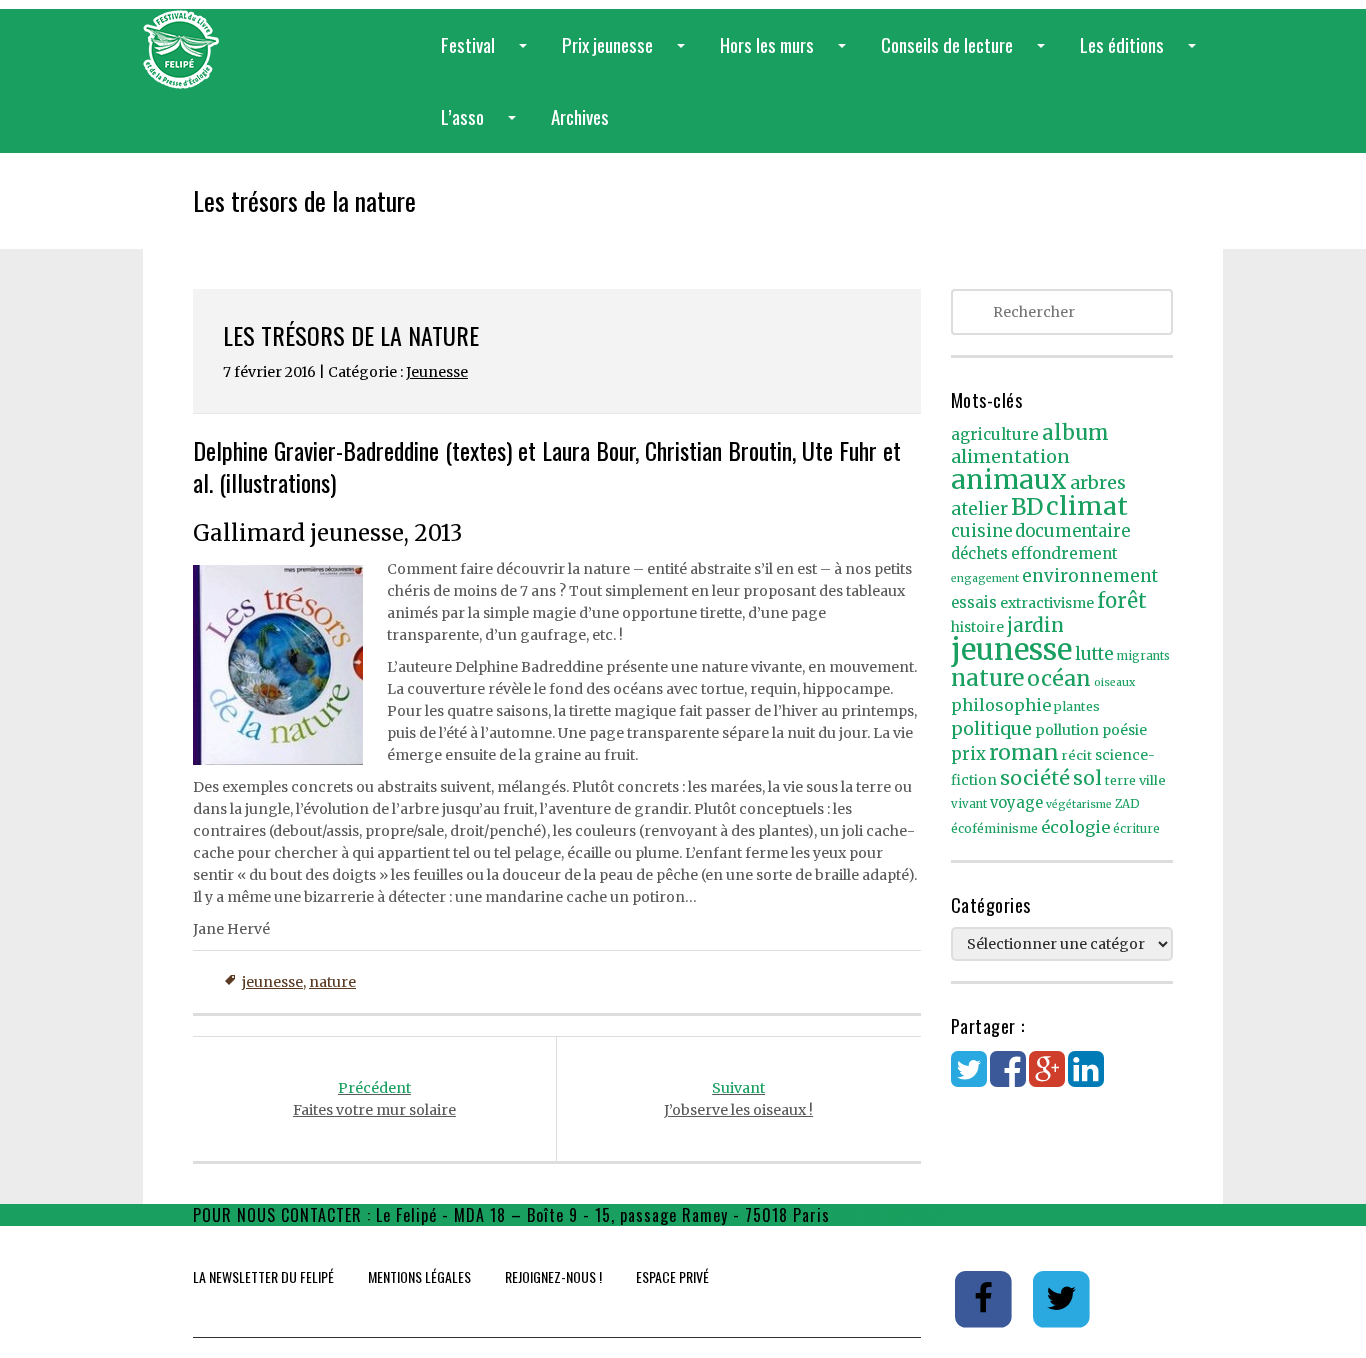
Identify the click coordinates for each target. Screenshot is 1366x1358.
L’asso (482, 127)
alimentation (1010, 456)
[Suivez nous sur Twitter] (1062, 1298)
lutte (1094, 654)
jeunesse (272, 982)
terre (1120, 780)
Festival (488, 55)
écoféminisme (994, 828)
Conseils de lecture (967, 55)
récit (1077, 755)
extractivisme (1047, 603)
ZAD (1127, 804)
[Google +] (1047, 1079)
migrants (1143, 656)
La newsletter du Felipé (263, 1276)
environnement (1090, 576)
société (1035, 778)
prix (968, 754)
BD (1027, 507)
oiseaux (1114, 682)
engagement (985, 578)
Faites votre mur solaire (374, 1099)
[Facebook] (1008, 1079)
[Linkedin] (1086, 1079)
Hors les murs (787, 55)
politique (991, 728)
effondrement (1064, 553)
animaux (1009, 479)
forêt (1122, 600)
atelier (979, 509)
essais (974, 603)
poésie (1124, 730)
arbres (1098, 482)
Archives (580, 116)
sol (1087, 778)
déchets (979, 554)
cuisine (981, 531)
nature (332, 982)
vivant (969, 804)
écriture (1136, 829)
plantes (1077, 706)
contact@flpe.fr (893, 1215)
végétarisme (1079, 804)
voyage (1016, 803)
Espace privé (672, 1276)
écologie (1075, 827)
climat (1087, 506)
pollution (1067, 730)
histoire (977, 627)
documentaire (1072, 531)
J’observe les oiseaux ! (738, 1099)
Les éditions (1142, 55)
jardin (1035, 625)
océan (1059, 678)
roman (1024, 752)
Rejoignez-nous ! (553, 1276)
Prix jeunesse (627, 55)
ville (1152, 780)
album (1075, 433)
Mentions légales (419, 1276)
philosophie (1001, 705)
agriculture (995, 434)
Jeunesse (437, 372)
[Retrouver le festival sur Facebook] (985, 1298)
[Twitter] (969, 1079)
